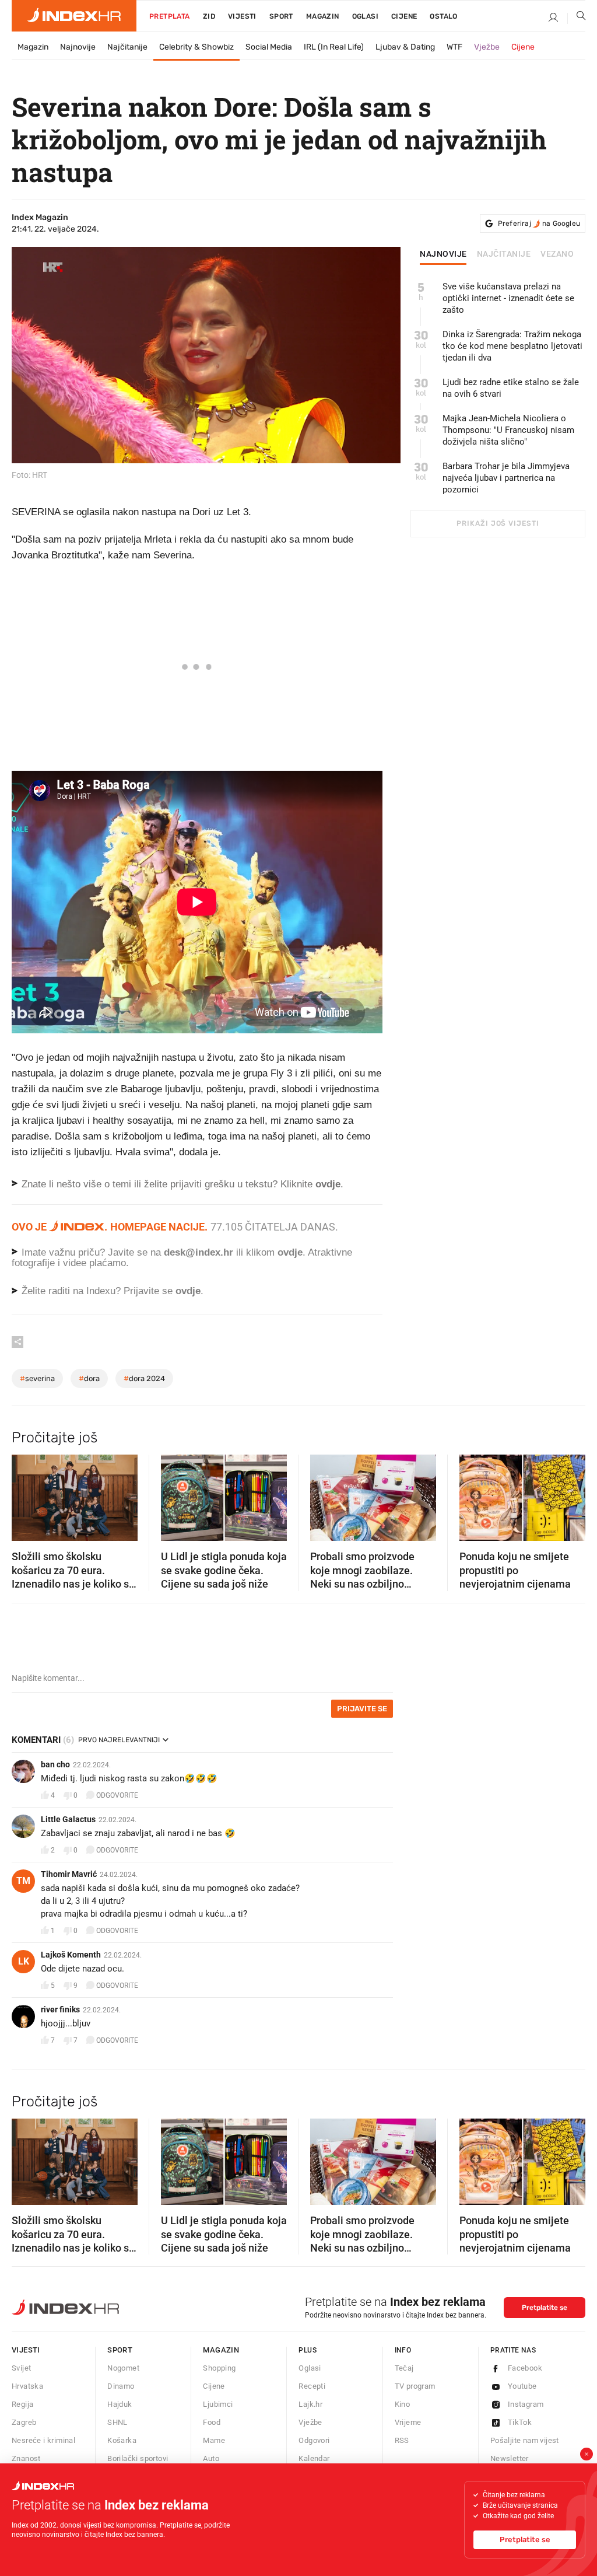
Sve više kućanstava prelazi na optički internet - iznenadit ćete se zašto (508, 298)
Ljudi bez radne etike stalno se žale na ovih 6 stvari (511, 388)
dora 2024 (144, 1378)
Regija (22, 2404)
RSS (402, 2440)
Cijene (404, 16)
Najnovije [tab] (443, 254)
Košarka (122, 2440)
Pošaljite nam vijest (525, 2440)
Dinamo (121, 2386)
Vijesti (242, 16)
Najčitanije (127, 47)
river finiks (60, 2009)
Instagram (526, 2404)
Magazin (33, 47)
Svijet (21, 2368)
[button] (26, 1494)
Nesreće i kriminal (43, 2440)
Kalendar (314, 2458)
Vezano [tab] (557, 254)
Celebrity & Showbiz (196, 47)
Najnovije (78, 47)
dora (89, 1378)
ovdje (290, 1252)
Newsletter (510, 2458)
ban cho (55, 1764)
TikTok (520, 2422)
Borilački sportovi (138, 2458)
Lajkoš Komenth (71, 1955)
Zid (209, 16)
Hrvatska (27, 2386)
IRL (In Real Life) (334, 47)
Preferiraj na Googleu (539, 223)
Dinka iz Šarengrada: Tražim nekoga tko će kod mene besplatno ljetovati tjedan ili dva (512, 346)
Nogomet (123, 2368)
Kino (403, 2404)
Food (212, 2422)
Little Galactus (68, 1819)
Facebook (525, 2368)
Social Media (269, 47)
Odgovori (314, 2440)
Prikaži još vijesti (498, 523)
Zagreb (24, 2422)
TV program (415, 2386)
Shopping (219, 2368)
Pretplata (170, 16)
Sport (281, 16)
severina (37, 1378)
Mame (214, 2440)
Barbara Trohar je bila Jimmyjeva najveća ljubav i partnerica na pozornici (506, 478)
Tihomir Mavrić (69, 1874)
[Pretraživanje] (577, 18)
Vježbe (487, 47)
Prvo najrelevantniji (119, 1740)
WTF (454, 47)
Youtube (522, 2386)
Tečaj (404, 2368)
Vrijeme (408, 2422)
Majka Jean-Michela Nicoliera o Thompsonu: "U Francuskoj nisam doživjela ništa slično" (508, 430)
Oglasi (365, 16)
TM (23, 1881)
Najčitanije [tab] (504, 254)
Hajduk (120, 2404)
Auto (211, 2458)
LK (24, 1961)
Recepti (312, 2386)
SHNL (117, 2422)
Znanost (26, 2458)
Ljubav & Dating (405, 47)
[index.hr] (74, 16)
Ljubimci (218, 2404)
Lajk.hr (310, 2404)
